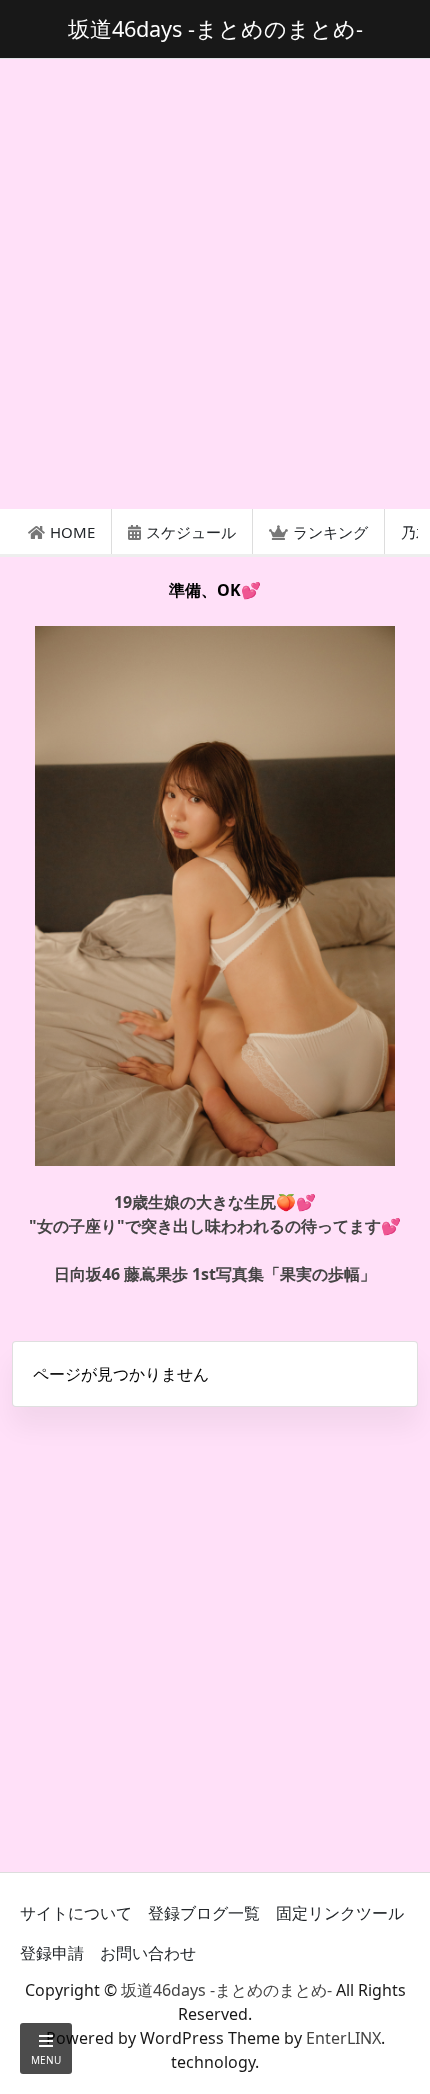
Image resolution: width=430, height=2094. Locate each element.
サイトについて (76, 1913)
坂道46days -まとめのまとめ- (226, 1990)
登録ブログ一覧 (204, 1913)
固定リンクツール (340, 1913)
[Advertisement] (215, 284)
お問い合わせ (148, 1953)
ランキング (330, 532)
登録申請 (52, 1953)
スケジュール (191, 532)
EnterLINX (343, 2038)
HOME (72, 532)
